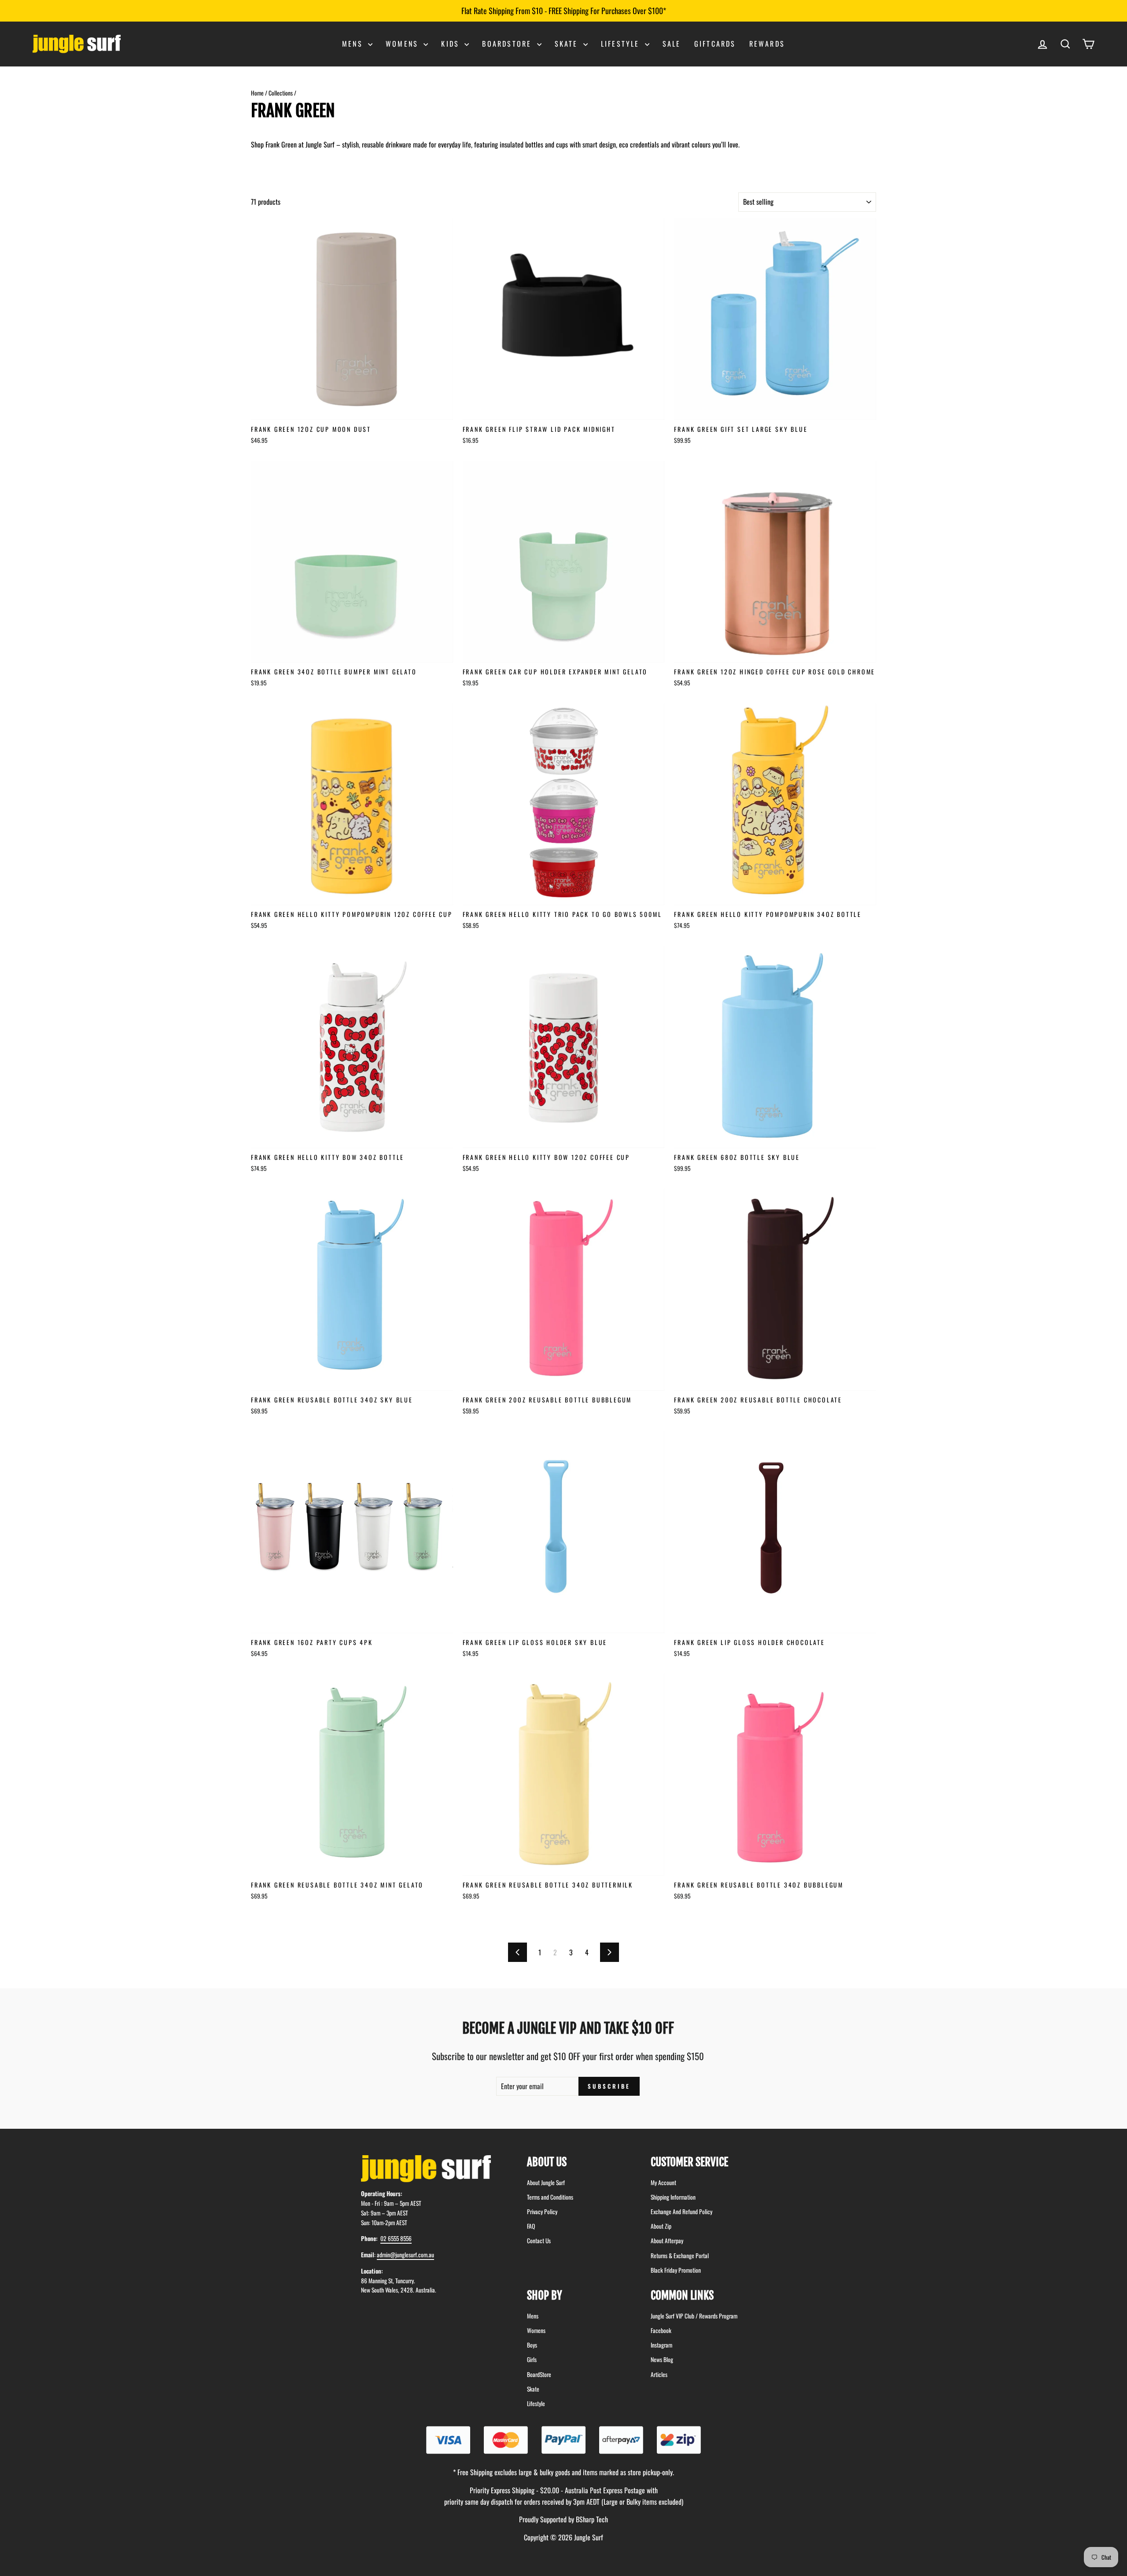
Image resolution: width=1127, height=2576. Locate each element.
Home (257, 93)
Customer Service (689, 2162)
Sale (672, 44)
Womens (403, 44)
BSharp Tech (592, 2519)
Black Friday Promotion (676, 2270)
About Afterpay (667, 2241)
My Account (663, 2182)
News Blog (662, 2359)
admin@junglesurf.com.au (405, 2255)
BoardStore (539, 2374)
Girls (532, 2359)
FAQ (531, 2226)
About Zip (661, 2226)
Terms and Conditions (550, 2197)
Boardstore (508, 44)
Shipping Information (673, 2197)
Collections (281, 93)
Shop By (545, 2295)
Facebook (661, 2330)
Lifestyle (622, 44)
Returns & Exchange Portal (680, 2256)
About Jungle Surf (546, 2182)
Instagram (661, 2345)
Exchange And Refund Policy (681, 2212)
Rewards (767, 44)
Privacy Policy (542, 2212)
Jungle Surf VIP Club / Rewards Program (694, 2316)
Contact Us (539, 2241)
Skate (568, 44)
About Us (547, 2162)
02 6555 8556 (396, 2238)
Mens (354, 44)
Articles (659, 2374)
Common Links (682, 2295)
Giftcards (715, 44)
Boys (532, 2345)
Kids (452, 44)
